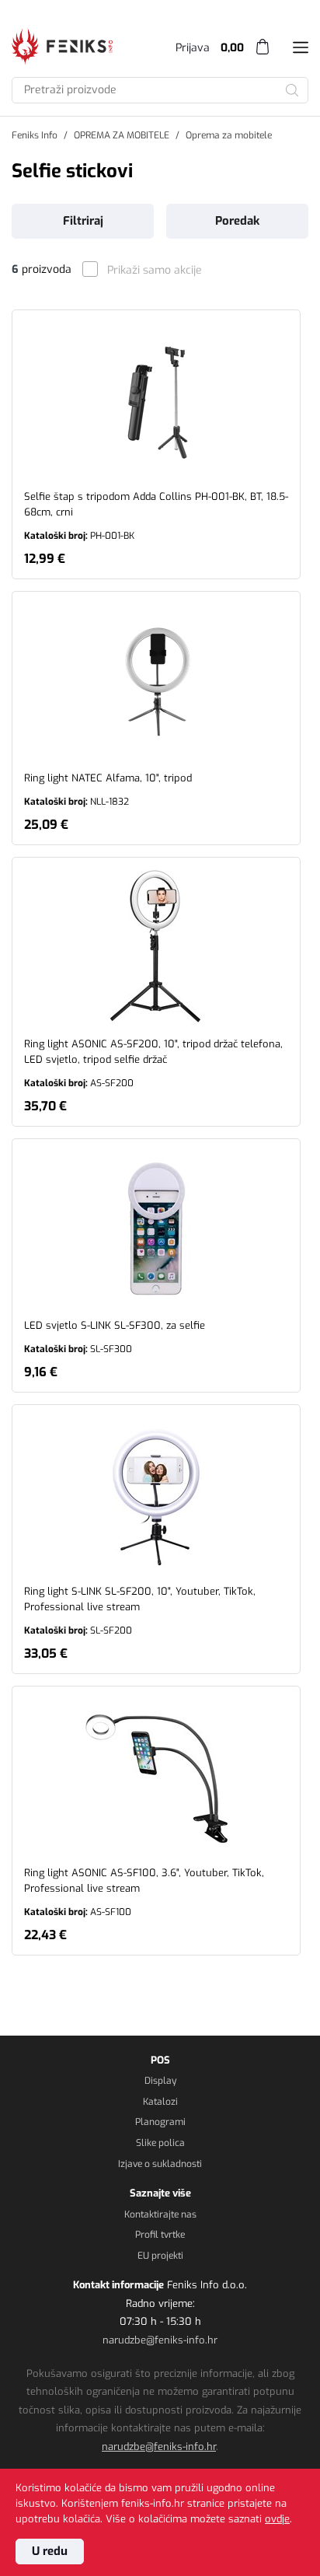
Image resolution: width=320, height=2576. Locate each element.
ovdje (277, 2519)
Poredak (237, 221)
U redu (50, 2551)
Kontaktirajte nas (160, 2214)
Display (160, 2081)
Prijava (193, 48)
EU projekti (160, 2256)
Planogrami (160, 2122)
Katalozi (160, 2102)
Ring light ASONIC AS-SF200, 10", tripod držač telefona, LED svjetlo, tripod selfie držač (153, 1063)
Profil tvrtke (160, 2235)
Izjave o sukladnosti (160, 2164)
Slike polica (160, 2143)
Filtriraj (83, 221)
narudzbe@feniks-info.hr (160, 2340)
